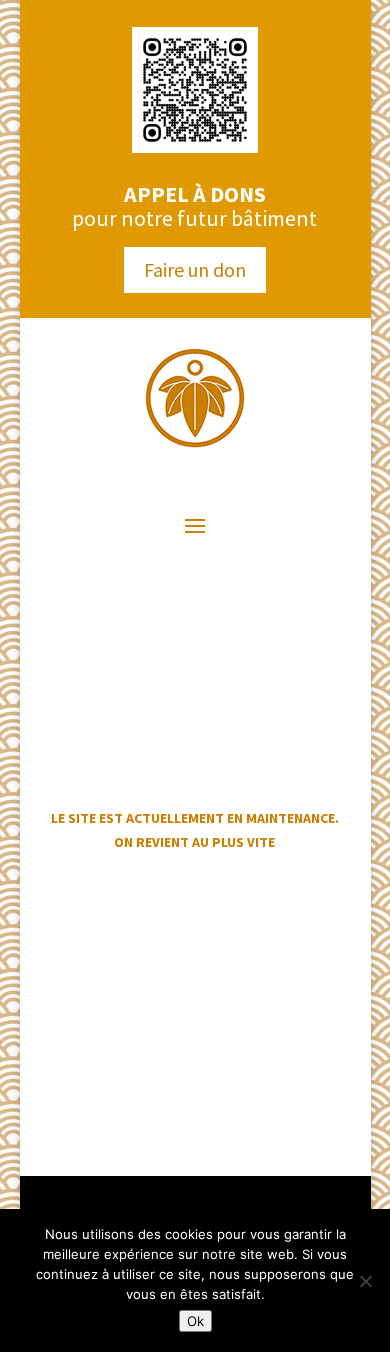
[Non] (365, 1281)
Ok (195, 1321)
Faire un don (195, 269)
